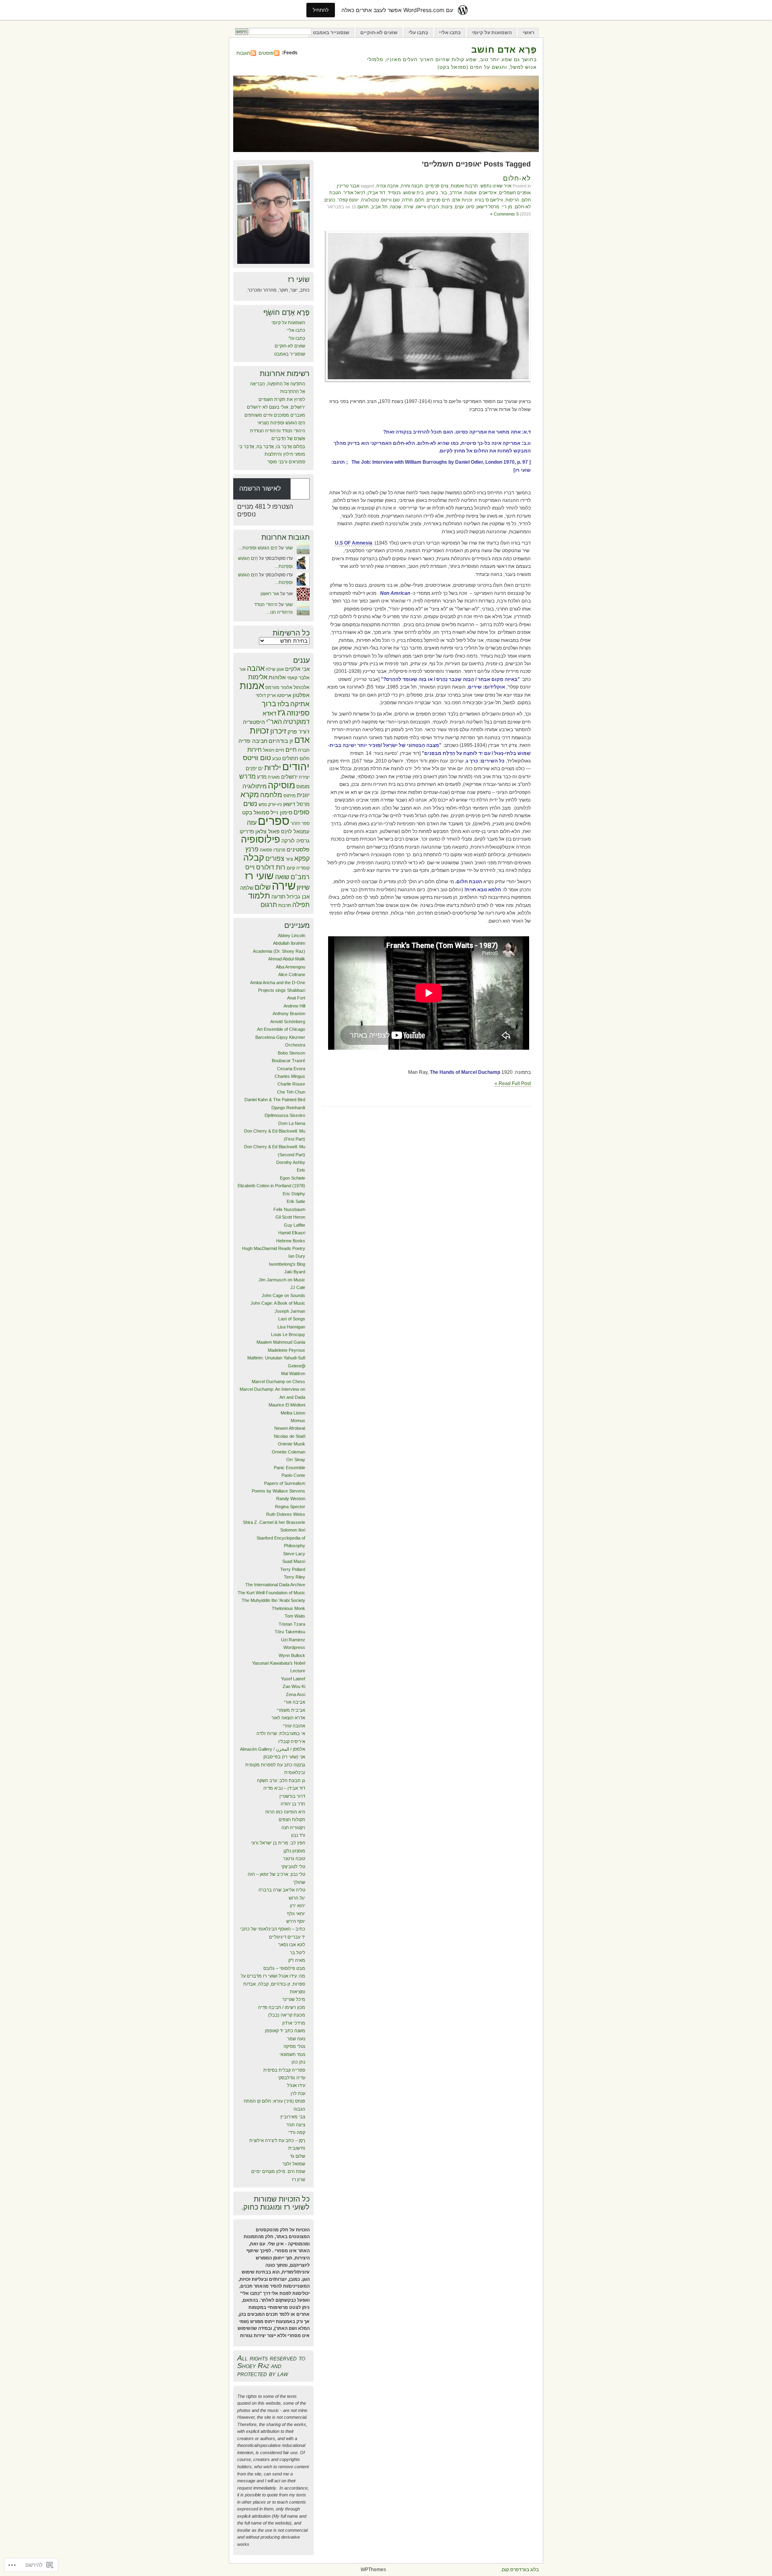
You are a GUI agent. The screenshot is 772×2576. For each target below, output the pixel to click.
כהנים (330, 200)
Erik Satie (296, 1201)
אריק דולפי (266, 695)
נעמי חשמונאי (292, 2054)
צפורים (275, 858)
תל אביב (379, 207)
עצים (459, 207)
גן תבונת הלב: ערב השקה (281, 1780)
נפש (263, 804)
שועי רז (259, 876)
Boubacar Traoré (288, 1061)
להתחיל (321, 10)
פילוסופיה (261, 839)
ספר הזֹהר (300, 823)
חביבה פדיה (253, 741)
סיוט (470, 207)
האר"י (274, 722)
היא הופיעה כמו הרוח (285, 1812)
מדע (262, 777)
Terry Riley (295, 1577)
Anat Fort (296, 998)
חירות (255, 749)
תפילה (301, 905)
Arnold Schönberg (288, 1022)
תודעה (278, 897)
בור (444, 193)
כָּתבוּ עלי (418, 33)
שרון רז (299, 2179)
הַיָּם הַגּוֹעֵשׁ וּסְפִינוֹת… (258, 548)
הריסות (512, 200)
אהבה (256, 668)
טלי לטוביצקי (293, 1867)
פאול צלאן (268, 831)
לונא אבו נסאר (292, 1945)
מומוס (303, 786)
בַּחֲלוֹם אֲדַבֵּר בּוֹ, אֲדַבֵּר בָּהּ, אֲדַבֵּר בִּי (272, 446)
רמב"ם (300, 877)
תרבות (285, 905)
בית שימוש (414, 193)
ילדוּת (273, 768)
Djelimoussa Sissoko (285, 1115)
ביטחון (432, 193)
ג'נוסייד (394, 193)
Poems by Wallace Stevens (278, 1491)
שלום (263, 887)
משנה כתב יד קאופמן (285, 2031)
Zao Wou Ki (294, 1686)
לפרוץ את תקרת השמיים (282, 399)
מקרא (250, 795)
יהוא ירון (298, 1906)
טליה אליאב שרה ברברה (282, 1890)
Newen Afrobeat (290, 1428)
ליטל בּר (298, 1953)
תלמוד (259, 896)
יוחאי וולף (296, 1914)
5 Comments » (504, 214)
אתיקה (300, 704)
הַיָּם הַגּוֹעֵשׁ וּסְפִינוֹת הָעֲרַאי (281, 423)
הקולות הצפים (292, 1819)
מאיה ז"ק (297, 1960)
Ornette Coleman (288, 1452)
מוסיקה (281, 785)
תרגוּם (363, 207)
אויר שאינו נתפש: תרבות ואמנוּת (481, 186)
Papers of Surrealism (285, 1483)
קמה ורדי (297, 2132)
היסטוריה (254, 722)
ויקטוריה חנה (293, 1828)
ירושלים (289, 777)
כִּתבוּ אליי (450, 33)
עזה (252, 823)
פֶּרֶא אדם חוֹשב (504, 50)
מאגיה (274, 777)
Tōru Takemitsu (290, 1632)
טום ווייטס (390, 200)
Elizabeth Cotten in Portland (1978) (271, 1186)
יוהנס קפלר (348, 200)
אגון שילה (275, 669)
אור (242, 669)
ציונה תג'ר (296, 2125)
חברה (304, 750)
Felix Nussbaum (289, 1209)
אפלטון (301, 695)
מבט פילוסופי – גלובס (284, 1968)
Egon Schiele (293, 1178)
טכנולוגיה (370, 200)
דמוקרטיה (296, 722)
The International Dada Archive (275, 1585)
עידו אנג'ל (296, 2085)
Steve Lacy (294, 1554)
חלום (420, 200)
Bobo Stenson (292, 1053)
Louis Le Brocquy (288, 1334)
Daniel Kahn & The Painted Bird (275, 1100)
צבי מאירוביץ (293, 2117)
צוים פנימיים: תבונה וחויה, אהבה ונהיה (412, 186)
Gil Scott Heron (290, 1217)
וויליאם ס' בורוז (489, 200)
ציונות (447, 207)
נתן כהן (298, 2062)
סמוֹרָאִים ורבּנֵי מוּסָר (285, 462)
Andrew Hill (294, 1006)
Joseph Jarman (290, 1311)
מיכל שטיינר (294, 1999)
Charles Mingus (290, 1076)
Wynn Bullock (292, 1655)
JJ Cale (298, 1287)
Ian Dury (297, 1256)
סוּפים (302, 812)
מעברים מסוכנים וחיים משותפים (275, 415)
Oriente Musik (292, 1444)
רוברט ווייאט (427, 207)
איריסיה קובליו (292, 1741)
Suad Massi (294, 1561)
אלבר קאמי (298, 678)
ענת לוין (298, 2093)
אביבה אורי (295, 1702)
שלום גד (298, 2156)
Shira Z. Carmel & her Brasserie (274, 1522)
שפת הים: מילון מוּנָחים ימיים (278, 2171)
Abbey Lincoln (292, 935)
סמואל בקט (256, 812)
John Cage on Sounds (283, 1295)
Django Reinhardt (288, 1108)
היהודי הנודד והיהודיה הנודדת (278, 431)
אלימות (258, 677)
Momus (298, 1421)
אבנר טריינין (348, 186)
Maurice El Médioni (287, 1405)
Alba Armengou (291, 967)
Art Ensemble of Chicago (281, 1029)
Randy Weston (291, 1499)
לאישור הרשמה (260, 488)
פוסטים (266, 53)
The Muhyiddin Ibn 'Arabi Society (273, 1600)
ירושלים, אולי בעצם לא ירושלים (276, 407)
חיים (291, 749)
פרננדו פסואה (273, 850)
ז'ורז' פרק (299, 732)
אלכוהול (302, 687)
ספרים (274, 821)
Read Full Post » (513, 1083)
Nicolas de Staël (289, 1436)
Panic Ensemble (289, 1468)
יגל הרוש (297, 1898)
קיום (291, 868)
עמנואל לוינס (295, 832)
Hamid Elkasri (292, 1233)
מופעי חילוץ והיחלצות (285, 454)
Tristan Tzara (292, 1624)
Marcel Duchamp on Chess (278, 1382)
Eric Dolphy (294, 1194)
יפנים (251, 768)
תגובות (243, 53)
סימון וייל (281, 812)
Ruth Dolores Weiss (286, 1514)
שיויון (303, 887)
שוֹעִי (289, 548)
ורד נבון (298, 1835)
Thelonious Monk (288, 1608)
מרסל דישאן (488, 207)
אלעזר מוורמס (279, 687)
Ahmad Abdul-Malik (287, 959)
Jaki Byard (295, 1272)
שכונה (396, 207)
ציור (289, 859)
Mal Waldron (293, 1373)
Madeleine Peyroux (286, 1350)
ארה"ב (456, 193)
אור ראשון (270, 594)
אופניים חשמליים (515, 193)
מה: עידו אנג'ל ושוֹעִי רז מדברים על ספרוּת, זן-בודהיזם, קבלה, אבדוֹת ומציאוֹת (273, 1984)
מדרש (247, 776)
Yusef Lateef (293, 1679)
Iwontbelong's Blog (287, 1264)
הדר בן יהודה (293, 1804)
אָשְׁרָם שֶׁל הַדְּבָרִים (288, 438)
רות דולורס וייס (265, 867)
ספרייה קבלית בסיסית (284, 2070)
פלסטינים (298, 850)
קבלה (254, 858)
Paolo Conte (293, 1475)
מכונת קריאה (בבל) (287, 2015)
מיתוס (289, 796)
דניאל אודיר (354, 193)
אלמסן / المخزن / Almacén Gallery (273, 1749)
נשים (250, 804)
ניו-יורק (275, 804)
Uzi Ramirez (293, 1640)
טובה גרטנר (294, 1859)
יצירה (304, 777)
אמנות (470, 193)
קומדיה (303, 868)
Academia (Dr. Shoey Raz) (279, 951)
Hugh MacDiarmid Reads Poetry (274, 1248)
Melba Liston (293, 1413)
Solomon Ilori (293, 1530)
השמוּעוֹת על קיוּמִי (492, 33)
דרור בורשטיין (292, 1796)
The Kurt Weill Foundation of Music (271, 1593)
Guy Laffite (295, 1225)
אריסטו (284, 695)
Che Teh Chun (291, 1092)
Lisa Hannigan (291, 1327)
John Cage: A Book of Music (278, 1303)
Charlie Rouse (291, 1084)
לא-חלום (517, 178)
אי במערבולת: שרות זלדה (281, 1733)
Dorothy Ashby (291, 1162)
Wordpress (294, 1647)
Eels (301, 1170)
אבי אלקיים (297, 669)
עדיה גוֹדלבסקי (292, 2078)
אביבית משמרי (291, 1710)
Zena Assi (296, 1694)
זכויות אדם (462, 200)
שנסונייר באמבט (331, 33)
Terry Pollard (293, 1569)
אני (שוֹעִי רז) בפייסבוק (284, 1757)
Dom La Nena (292, 1123)
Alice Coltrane (292, 974)
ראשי (529, 33)
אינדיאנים (488, 193)
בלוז (283, 704)
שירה (409, 207)
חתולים (290, 758)
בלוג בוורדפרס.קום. (520, 2570)
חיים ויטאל (274, 750)
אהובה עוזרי (294, 1726)
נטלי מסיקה (294, 2046)
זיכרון (278, 731)
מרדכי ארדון (294, 2023)
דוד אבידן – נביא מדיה (284, 1788)
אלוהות (277, 677)
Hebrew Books (291, 1241)
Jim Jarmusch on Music (282, 1280)
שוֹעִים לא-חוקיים (379, 33)
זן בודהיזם (281, 741)
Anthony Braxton (289, 1014)
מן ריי (507, 207)
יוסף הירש (296, 1921)
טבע (277, 759)
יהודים (296, 767)
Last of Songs (292, 1319)
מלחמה (271, 795)
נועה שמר (296, 2039)
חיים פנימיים (438, 200)
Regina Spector (290, 1507)
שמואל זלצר (294, 2164)
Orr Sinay (296, 1460)
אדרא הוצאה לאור (288, 1718)
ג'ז (281, 712)
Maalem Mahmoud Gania (281, 1342)
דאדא (269, 713)
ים (261, 768)
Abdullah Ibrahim (289, 943)
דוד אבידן (376, 193)
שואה (282, 877)
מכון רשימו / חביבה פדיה (282, 2007)
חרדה (407, 200)
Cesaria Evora (291, 1069)
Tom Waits (295, 1616)
